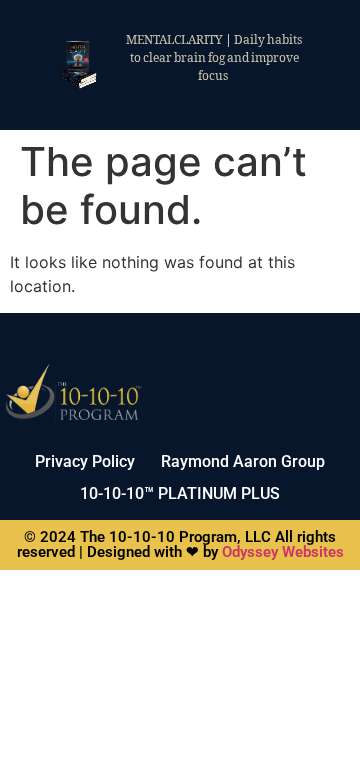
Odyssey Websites (283, 552)
